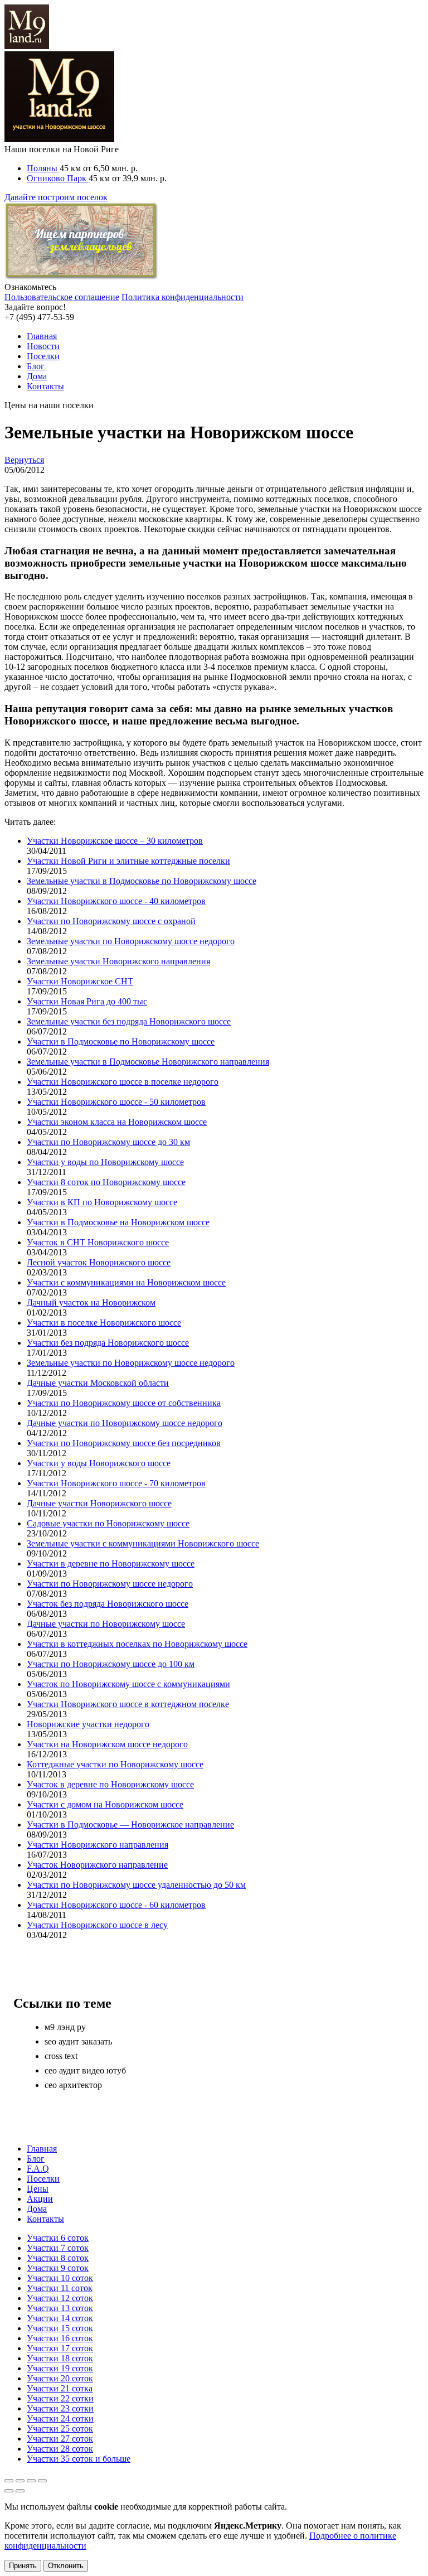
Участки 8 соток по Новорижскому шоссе (106, 1182)
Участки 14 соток (60, 2318)
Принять (23, 2566)
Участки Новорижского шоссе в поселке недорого (123, 1082)
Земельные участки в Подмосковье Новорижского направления (148, 1062)
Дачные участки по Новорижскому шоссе (106, 1624)
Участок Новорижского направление (97, 1865)
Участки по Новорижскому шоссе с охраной (111, 921)
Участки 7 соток (58, 2248)
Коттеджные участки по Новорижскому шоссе (115, 1764)
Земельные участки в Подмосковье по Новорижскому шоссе (142, 881)
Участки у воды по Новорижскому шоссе (105, 1162)
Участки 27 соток (60, 2439)
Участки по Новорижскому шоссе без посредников (124, 1443)
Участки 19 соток (60, 2368)
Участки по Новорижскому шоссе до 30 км (108, 1142)
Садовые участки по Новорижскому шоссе (108, 1523)
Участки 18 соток (60, 2358)
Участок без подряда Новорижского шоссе (108, 1604)
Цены (38, 2189)
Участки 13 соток (60, 2308)
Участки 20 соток (60, 2378)
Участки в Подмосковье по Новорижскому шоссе (121, 1041)
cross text (61, 2056)
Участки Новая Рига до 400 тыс (87, 1001)
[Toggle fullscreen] (31, 2481)
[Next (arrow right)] (20, 2491)
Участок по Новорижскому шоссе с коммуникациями (128, 1684)
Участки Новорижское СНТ (80, 981)
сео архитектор (73, 2085)
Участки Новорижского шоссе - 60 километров (116, 1905)
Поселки (43, 356)
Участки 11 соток (60, 2288)
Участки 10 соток (60, 2278)
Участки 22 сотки (60, 2398)
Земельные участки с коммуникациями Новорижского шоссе (143, 1543)
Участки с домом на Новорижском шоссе (105, 1804)
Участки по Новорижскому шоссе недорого (110, 1584)
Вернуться (24, 460)
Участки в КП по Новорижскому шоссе (102, 1202)
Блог (36, 366)
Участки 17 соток (60, 2348)
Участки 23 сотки (60, 2408)
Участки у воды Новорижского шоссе (99, 1463)
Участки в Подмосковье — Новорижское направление (130, 1825)
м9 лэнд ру (65, 2027)
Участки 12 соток (60, 2298)
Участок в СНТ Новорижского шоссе (98, 1242)
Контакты (45, 386)
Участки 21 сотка (60, 2388)
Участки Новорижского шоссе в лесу (97, 1925)
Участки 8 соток (58, 2258)
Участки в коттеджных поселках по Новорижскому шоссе (137, 1644)
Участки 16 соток (60, 2338)
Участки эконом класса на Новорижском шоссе (117, 1122)
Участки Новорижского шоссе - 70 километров (116, 1483)
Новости (43, 346)
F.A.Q (38, 2169)
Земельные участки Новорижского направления (118, 961)
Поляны (43, 168)
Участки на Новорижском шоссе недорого (107, 1744)
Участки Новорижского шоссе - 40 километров (116, 901)
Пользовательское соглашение (62, 297)
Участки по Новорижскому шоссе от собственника (124, 1403)
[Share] (20, 2481)
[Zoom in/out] (42, 2481)
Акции (40, 2199)
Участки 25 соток (60, 2428)
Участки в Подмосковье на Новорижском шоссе (118, 1222)
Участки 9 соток (58, 2268)
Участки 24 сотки (60, 2418)
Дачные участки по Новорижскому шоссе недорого (125, 1423)
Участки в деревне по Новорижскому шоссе (111, 1564)
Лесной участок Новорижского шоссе (99, 1262)
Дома (37, 376)
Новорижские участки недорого (88, 1724)
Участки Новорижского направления (98, 1845)
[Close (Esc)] (9, 2481)
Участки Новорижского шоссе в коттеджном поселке (128, 1704)
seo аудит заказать (78, 2041)
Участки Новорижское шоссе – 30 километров (115, 841)
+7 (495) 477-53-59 (39, 317)
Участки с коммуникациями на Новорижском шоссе (126, 1282)
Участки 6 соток (58, 2238)
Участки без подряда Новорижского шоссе (108, 1343)
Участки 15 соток (60, 2328)
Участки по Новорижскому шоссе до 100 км (111, 1664)
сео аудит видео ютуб (85, 2070)
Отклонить (66, 2566)
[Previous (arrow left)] (9, 2491)
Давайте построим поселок (56, 197)
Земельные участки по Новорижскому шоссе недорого (131, 941)
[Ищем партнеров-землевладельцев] (81, 277)
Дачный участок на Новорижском (91, 1303)
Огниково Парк (58, 178)
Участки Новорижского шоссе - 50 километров (116, 1102)
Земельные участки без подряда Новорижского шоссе (129, 1021)
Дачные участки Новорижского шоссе (99, 1503)
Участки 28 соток (60, 2449)
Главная (42, 336)
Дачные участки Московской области (98, 1383)
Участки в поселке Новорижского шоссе (104, 1323)
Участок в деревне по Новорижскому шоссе (110, 1784)
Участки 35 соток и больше (79, 2459)
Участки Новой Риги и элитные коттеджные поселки (128, 861)
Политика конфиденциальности (183, 297)
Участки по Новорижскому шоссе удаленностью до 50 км (136, 1885)
